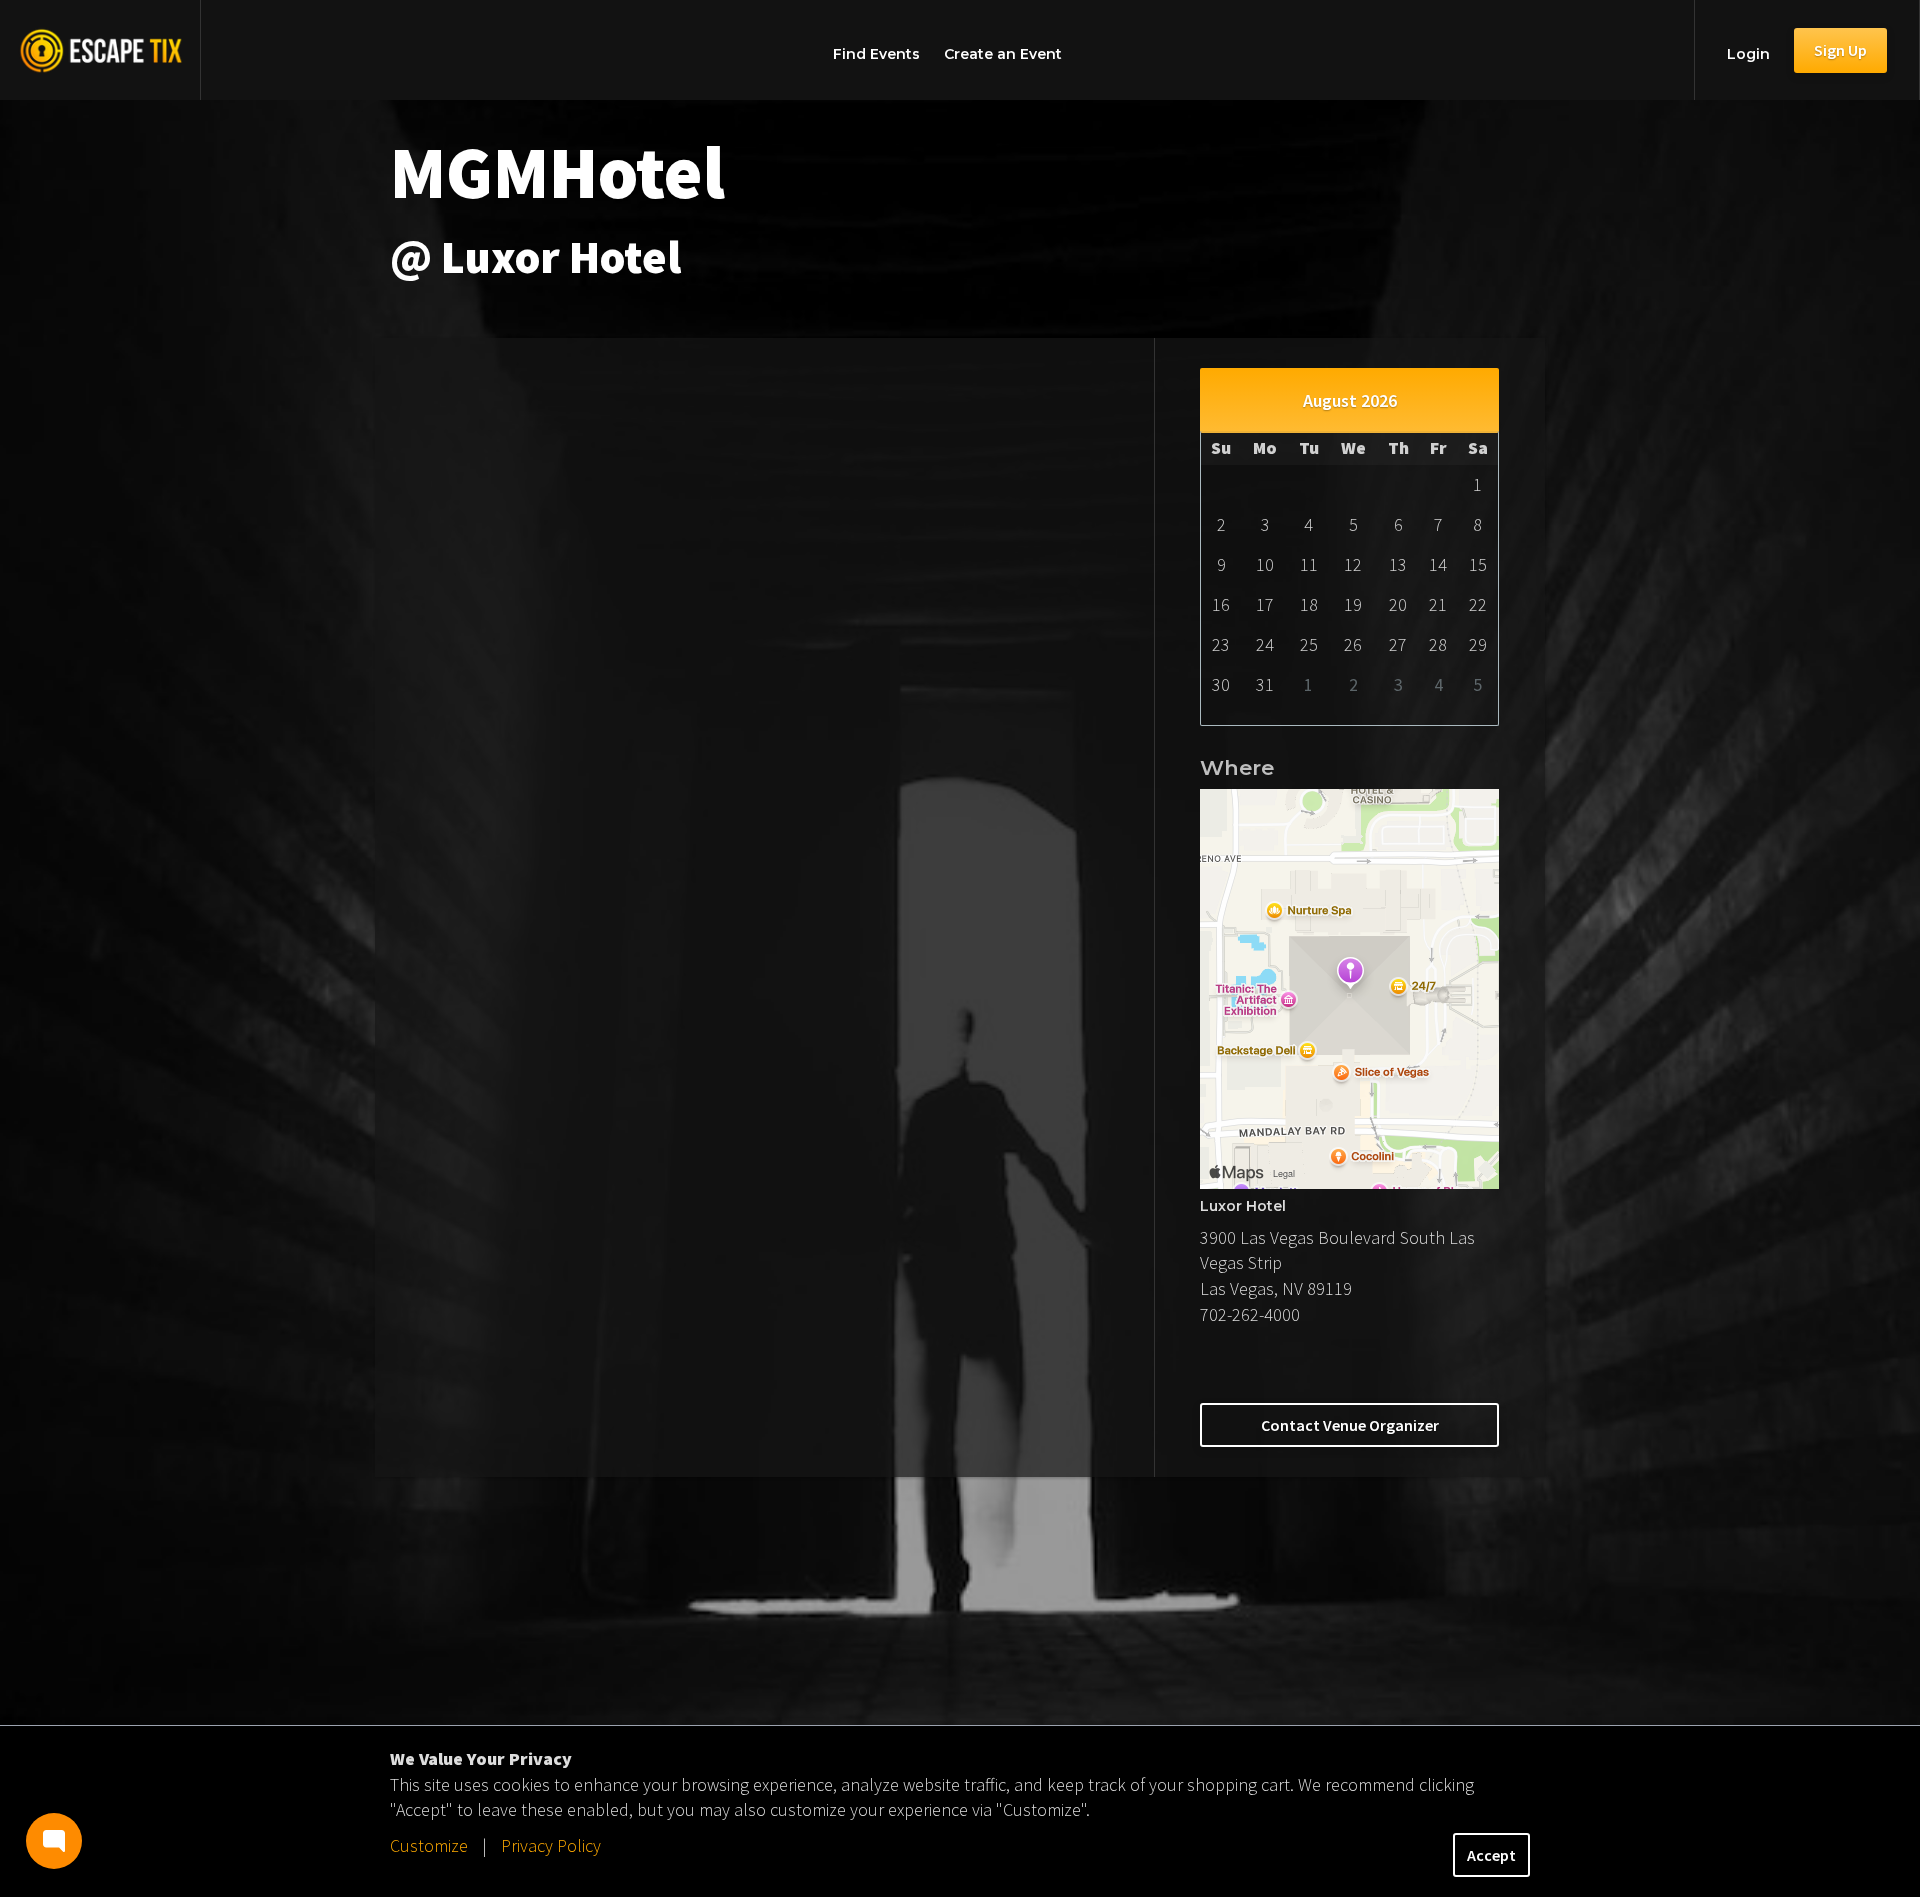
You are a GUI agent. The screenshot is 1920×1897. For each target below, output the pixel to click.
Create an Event (1003, 54)
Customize (429, 1845)
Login (1748, 54)
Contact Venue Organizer (1350, 1425)
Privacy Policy (551, 1845)
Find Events (876, 54)
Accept (1491, 1855)
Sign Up (1840, 50)
